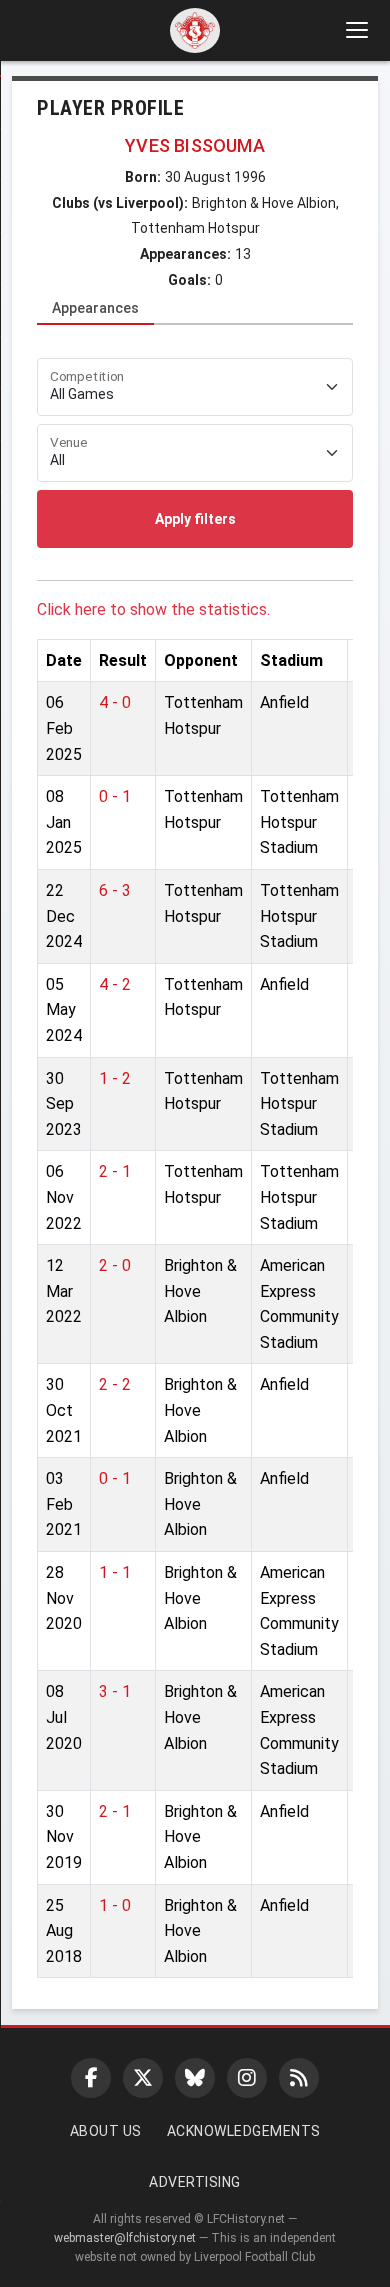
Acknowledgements (244, 2131)
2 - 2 (115, 1384)
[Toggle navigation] (356, 30)
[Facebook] (91, 2078)
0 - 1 (115, 796)
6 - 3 (115, 890)
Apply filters (195, 519)
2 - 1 (115, 1171)
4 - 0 (115, 702)
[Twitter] (143, 2078)
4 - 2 (115, 984)
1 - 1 (115, 1572)
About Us (106, 2131)
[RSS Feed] (299, 2078)
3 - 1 (115, 1691)
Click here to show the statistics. (153, 609)
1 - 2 (115, 1078)
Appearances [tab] (95, 308)
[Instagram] (247, 2078)
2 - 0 (115, 1265)
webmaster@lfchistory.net (125, 2238)
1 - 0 (115, 1905)
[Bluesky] (195, 2078)
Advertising (195, 2182)
